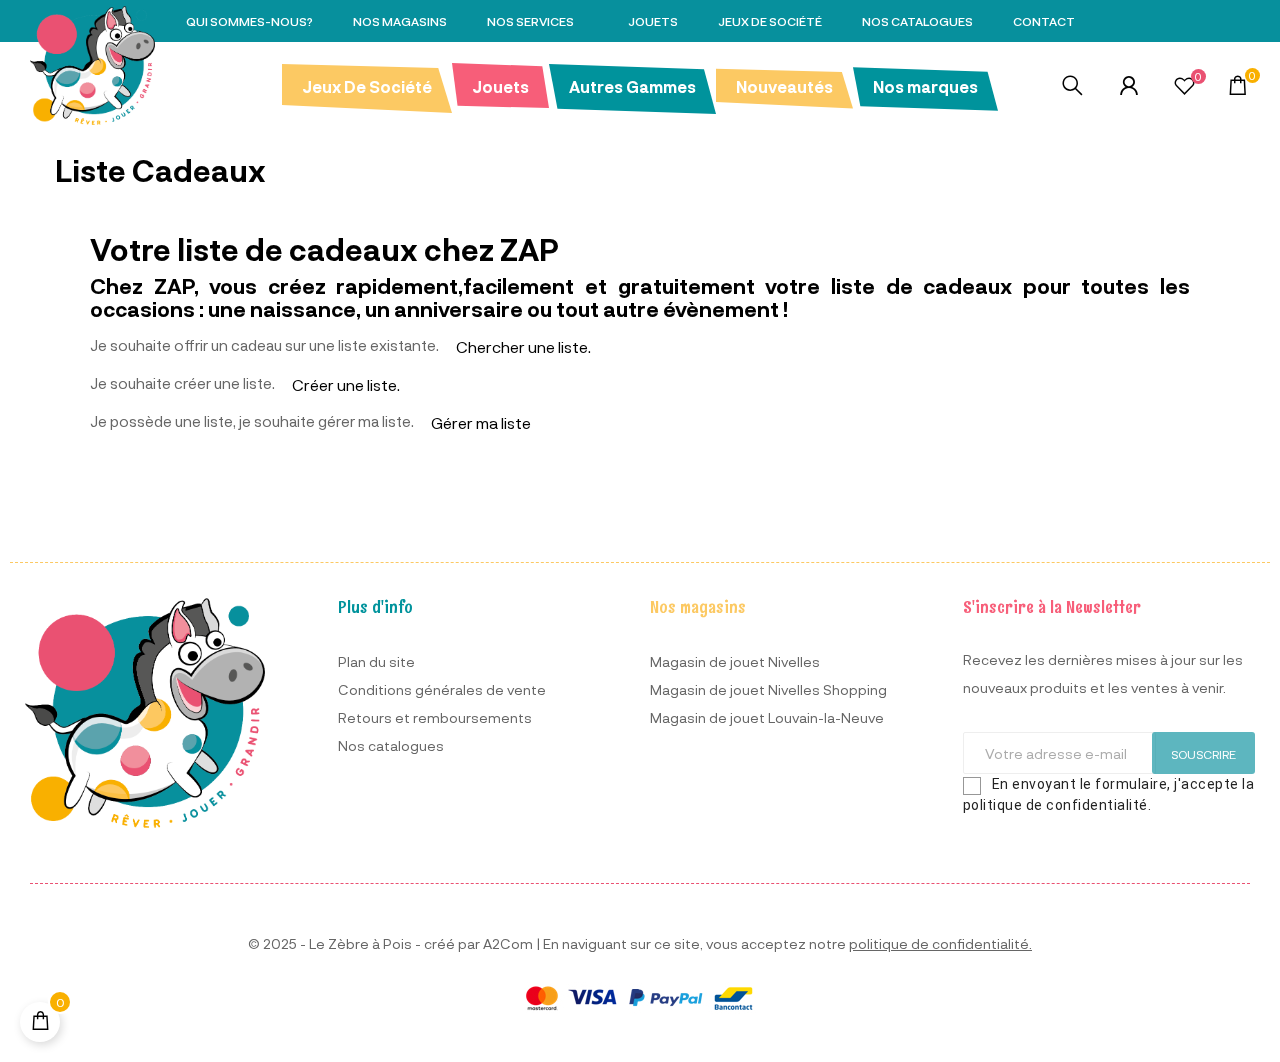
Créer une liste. (346, 384)
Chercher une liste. (523, 346)
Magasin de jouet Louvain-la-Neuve (767, 717)
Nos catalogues (391, 745)
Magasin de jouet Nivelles (735, 661)
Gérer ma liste (481, 422)
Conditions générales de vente (442, 689)
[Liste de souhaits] (1184, 88)
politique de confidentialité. (940, 943)
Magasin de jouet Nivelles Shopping (768, 689)
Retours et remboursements (435, 717)
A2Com (508, 943)
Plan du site (376, 661)
